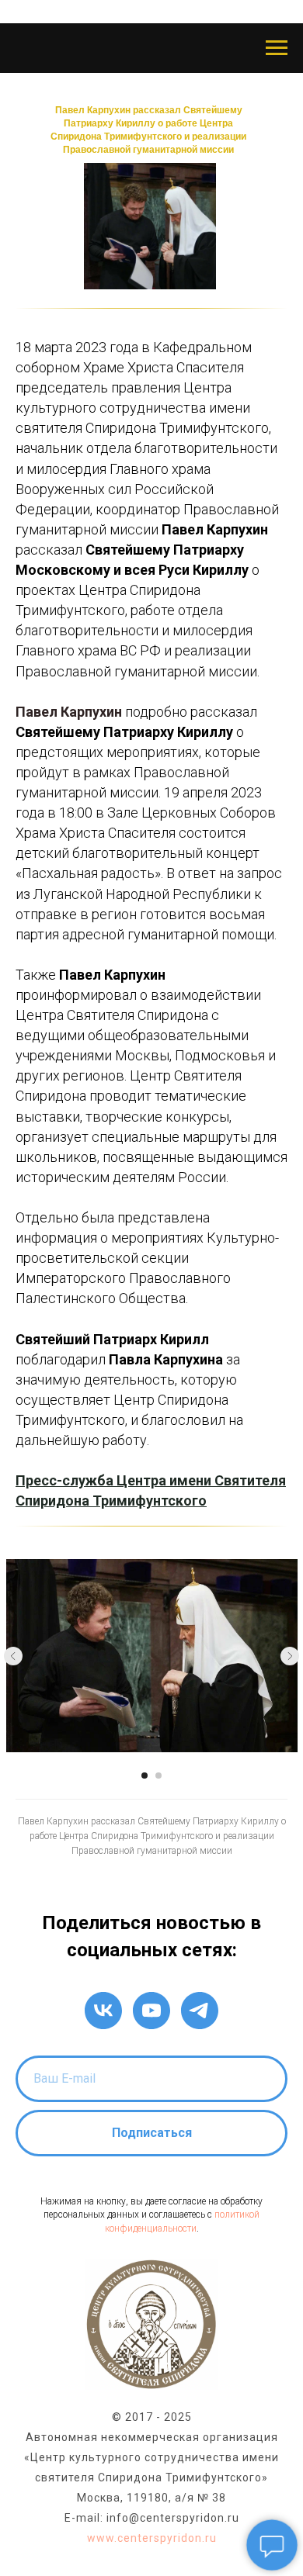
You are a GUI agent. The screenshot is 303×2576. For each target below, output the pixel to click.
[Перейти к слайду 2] (158, 1776)
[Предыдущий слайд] (13, 1656)
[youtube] (151, 2011)
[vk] (103, 2011)
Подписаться (152, 2133)
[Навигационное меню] (277, 48)
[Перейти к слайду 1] (145, 1776)
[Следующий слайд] (290, 1656)
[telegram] (200, 2011)
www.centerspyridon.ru (152, 2538)
